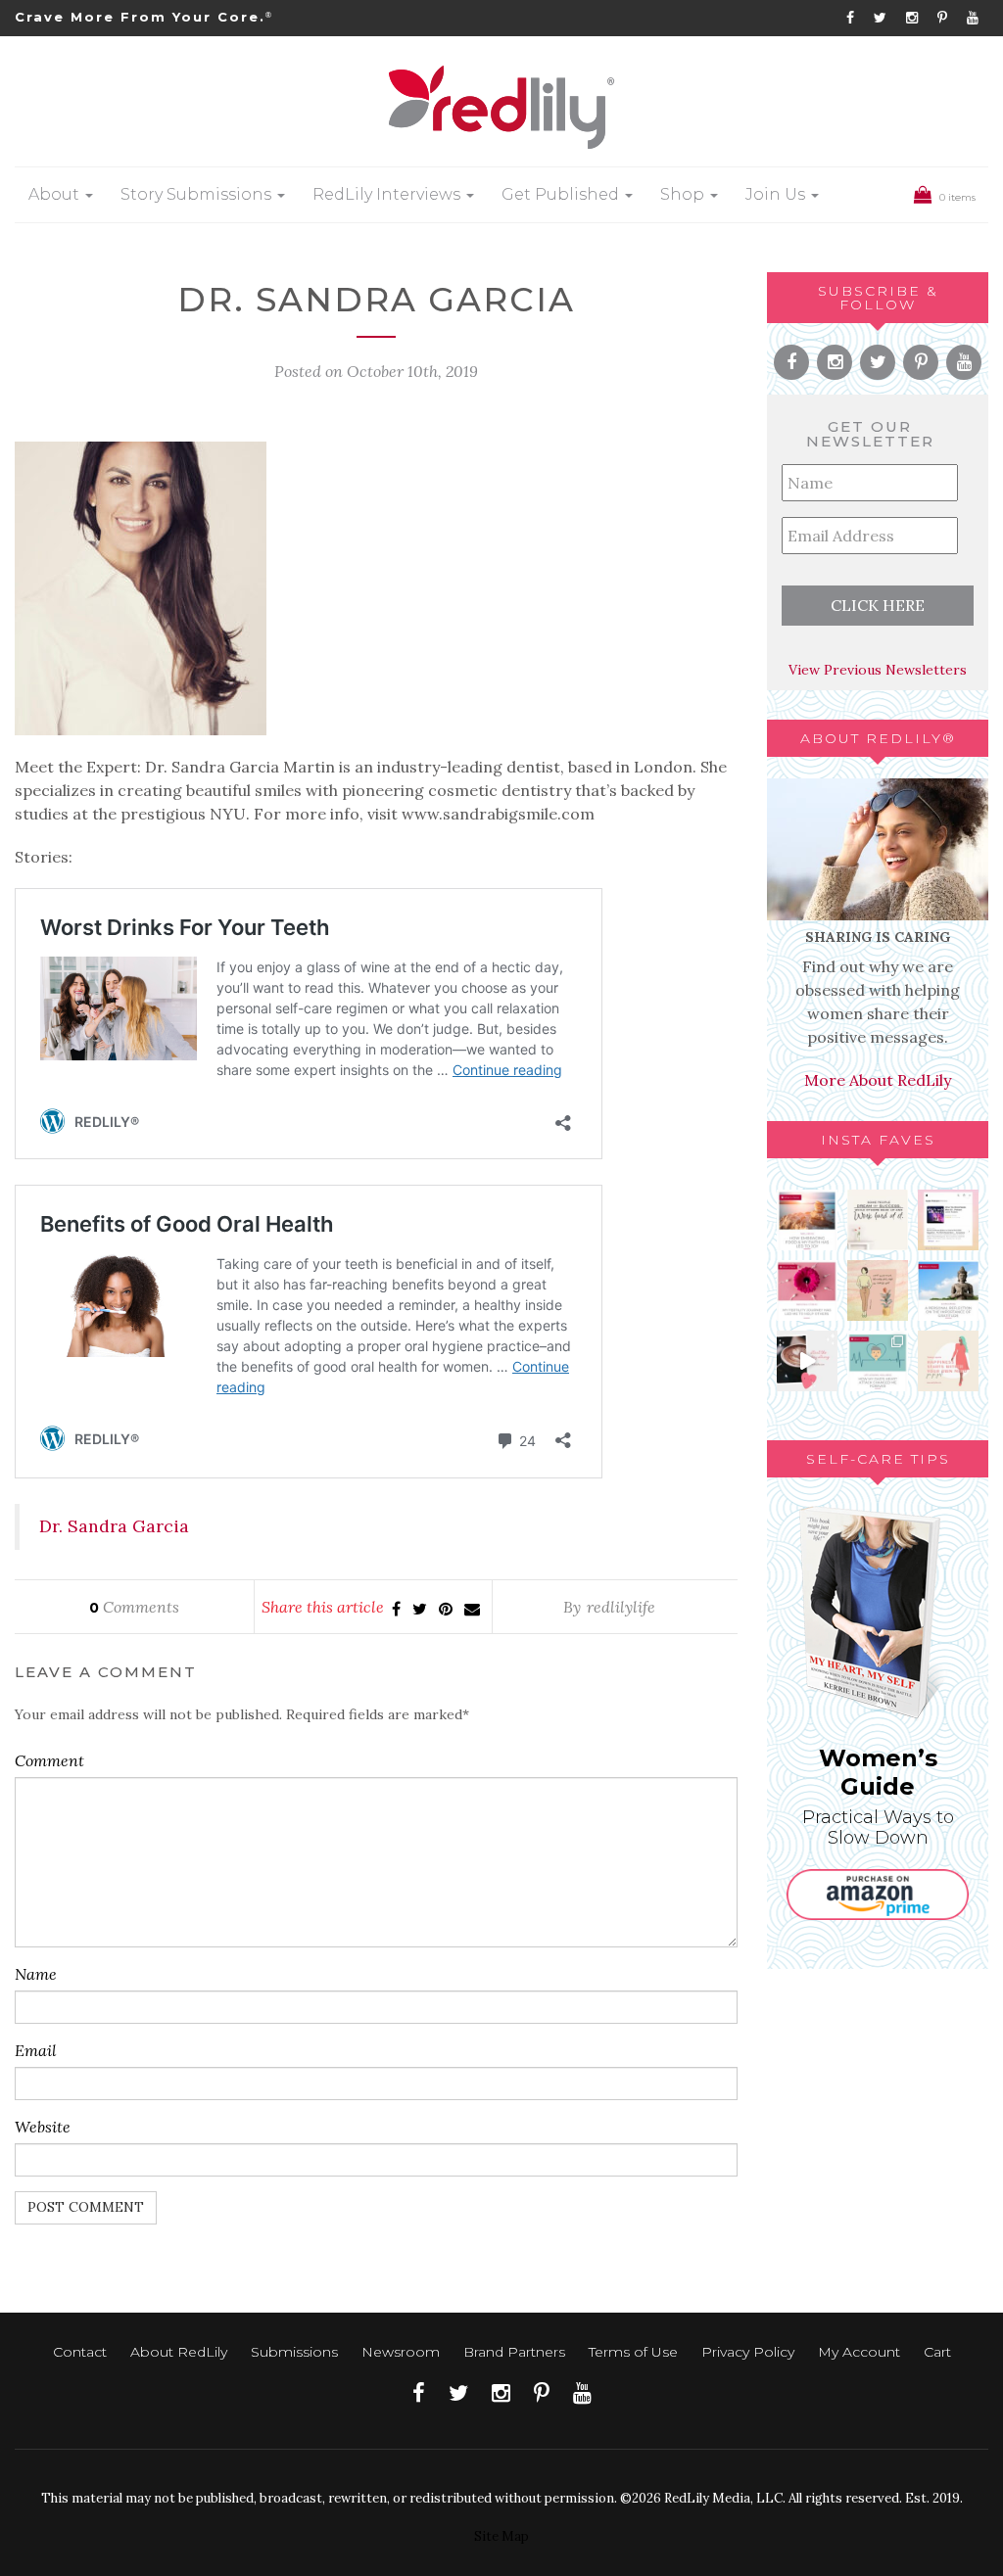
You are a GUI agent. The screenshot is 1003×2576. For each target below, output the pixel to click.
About (56, 194)
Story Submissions (198, 194)
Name (36, 1974)
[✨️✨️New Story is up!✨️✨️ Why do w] (807, 1220)
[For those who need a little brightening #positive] (878, 1290)
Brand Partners (514, 2352)
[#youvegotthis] (878, 1220)
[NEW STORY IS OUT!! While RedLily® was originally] (948, 1290)
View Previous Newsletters (878, 670)
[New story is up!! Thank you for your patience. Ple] (878, 1361)
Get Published (562, 194)
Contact (80, 2352)
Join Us (777, 194)
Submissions (294, 2352)
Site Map (501, 2536)
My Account (859, 2352)
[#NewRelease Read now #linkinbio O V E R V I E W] (807, 1290)
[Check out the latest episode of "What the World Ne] (948, 1220)
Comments (134, 1607)
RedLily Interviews (388, 194)
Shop (684, 194)
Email (36, 2050)
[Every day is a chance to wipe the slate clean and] (807, 1361)
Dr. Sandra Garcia (114, 1526)
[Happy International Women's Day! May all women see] (948, 1361)
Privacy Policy (748, 2352)
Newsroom (401, 2352)
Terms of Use (633, 2352)
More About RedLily (878, 1080)
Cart (937, 2352)
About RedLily (179, 2352)
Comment (49, 1760)
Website (43, 2127)
